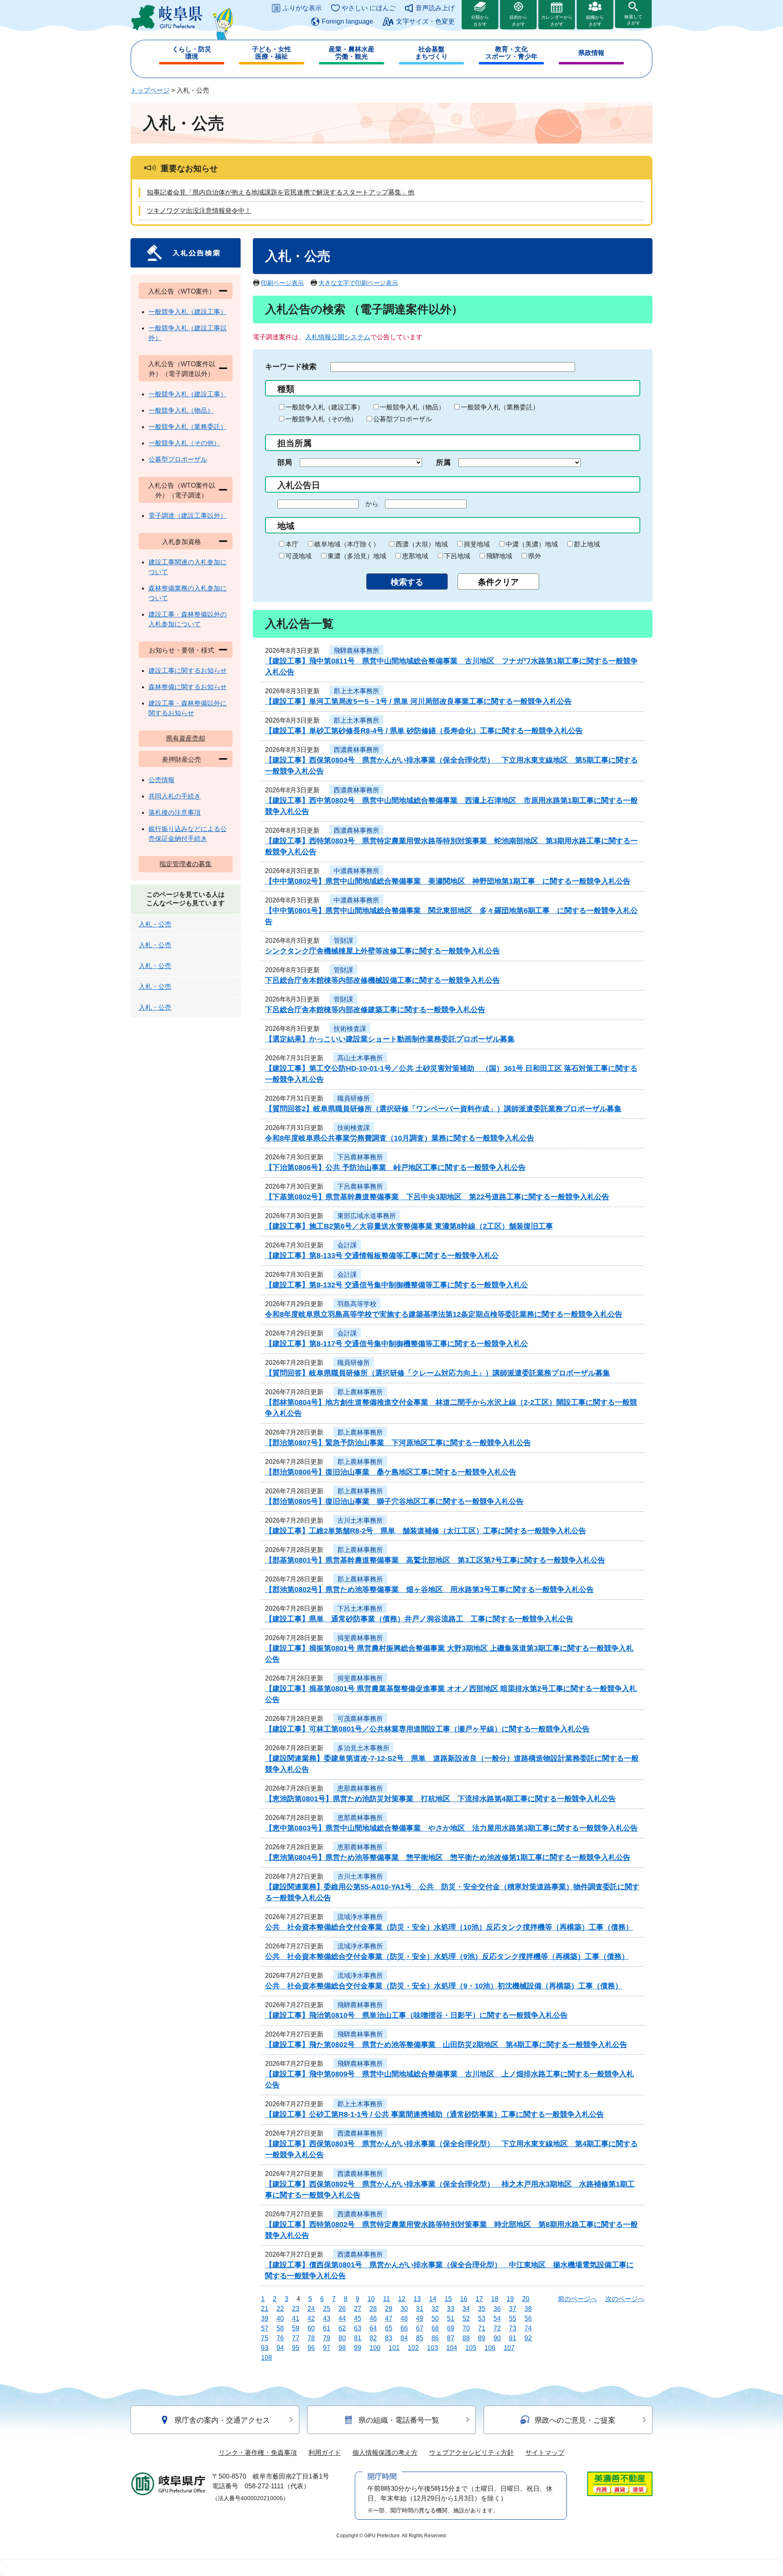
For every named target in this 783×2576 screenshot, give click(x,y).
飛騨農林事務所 (356, 651)
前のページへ (577, 2299)
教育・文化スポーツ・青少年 (511, 53)
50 (435, 2318)
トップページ (150, 90)
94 (280, 2348)
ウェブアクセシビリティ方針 (471, 2453)
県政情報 (591, 53)
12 (402, 2299)
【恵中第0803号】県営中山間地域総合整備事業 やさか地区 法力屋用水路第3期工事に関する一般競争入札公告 (451, 1828)
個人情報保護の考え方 (385, 2453)
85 (420, 2338)
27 (358, 2309)
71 (482, 2328)
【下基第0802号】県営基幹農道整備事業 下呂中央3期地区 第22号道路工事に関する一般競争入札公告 (437, 1197)
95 (296, 2348)
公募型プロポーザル (403, 419)
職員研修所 (354, 1098)
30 (404, 2309)
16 (464, 2299)
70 (466, 2328)
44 (342, 2318)
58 (280, 2328)
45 (358, 2318)
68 (435, 2328)
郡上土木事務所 (356, 691)
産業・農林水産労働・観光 (352, 53)
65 (389, 2328)
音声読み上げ (435, 8)
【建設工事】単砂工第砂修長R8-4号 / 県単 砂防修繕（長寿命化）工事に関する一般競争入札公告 (424, 731)
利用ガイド (325, 2453)
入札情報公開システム (338, 337)
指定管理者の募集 (186, 864)
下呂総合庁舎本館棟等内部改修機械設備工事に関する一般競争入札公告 (383, 980)
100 (375, 2348)
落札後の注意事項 (175, 813)
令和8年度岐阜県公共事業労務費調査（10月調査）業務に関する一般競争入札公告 (400, 1138)
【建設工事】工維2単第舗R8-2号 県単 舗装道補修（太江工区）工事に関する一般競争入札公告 (426, 1531)
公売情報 (161, 780)
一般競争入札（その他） (321, 419)
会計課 (347, 1245)
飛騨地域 (499, 556)
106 (490, 2348)
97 (327, 2348)
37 (513, 2309)
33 (451, 2309)
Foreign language (347, 21)
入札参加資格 (181, 542)
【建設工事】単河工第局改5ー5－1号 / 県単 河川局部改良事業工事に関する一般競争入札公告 (418, 701)
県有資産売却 (186, 738)
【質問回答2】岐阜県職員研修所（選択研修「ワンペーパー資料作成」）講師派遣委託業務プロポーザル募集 (443, 1109)
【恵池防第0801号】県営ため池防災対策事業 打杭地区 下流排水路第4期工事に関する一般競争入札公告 (440, 1799)
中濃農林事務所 (356, 871)
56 (528, 2318)
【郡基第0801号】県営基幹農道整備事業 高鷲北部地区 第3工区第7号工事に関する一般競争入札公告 (435, 1560)
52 (466, 2318)
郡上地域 (587, 544)
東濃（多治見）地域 (357, 556)
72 (497, 2328)
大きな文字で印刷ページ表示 (358, 283)
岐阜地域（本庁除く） (347, 544)
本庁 (292, 544)
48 (404, 2318)
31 (420, 2309)
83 (389, 2338)
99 (358, 2348)
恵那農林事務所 (360, 1788)
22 (280, 2309)
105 (471, 2348)
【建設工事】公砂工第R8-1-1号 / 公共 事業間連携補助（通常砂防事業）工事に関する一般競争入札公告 (435, 2114)
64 (373, 2328)
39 (265, 2318)
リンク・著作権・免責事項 (258, 2453)
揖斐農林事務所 (360, 1638)
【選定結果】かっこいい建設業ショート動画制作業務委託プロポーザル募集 (390, 1039)
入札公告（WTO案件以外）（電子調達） (182, 490)
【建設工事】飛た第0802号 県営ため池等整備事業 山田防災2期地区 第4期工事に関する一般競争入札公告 (446, 2045)
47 (389, 2318)
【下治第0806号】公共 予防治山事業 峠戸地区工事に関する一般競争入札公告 (395, 1167)
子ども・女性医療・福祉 (272, 53)
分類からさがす (480, 21)
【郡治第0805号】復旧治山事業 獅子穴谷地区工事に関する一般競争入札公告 (394, 1501)
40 (280, 2318)
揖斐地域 (477, 544)
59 (296, 2328)
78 (311, 2338)
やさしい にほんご (369, 8)
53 (482, 2318)
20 (526, 2299)
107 (509, 2348)
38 (528, 2309)
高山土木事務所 (360, 1058)
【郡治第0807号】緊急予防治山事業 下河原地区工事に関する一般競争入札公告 (398, 1443)
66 (404, 2328)
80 (342, 2338)
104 (452, 2348)
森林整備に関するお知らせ (188, 687)
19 (510, 2299)
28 (373, 2309)
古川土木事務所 (360, 1520)
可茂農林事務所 (360, 1719)
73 (513, 2328)
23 (296, 2309)
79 (327, 2338)
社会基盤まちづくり (431, 53)
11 (386, 2299)
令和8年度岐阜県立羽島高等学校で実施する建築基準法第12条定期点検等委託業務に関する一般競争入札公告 (444, 1314)
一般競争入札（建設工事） (325, 407)
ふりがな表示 (302, 8)
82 (373, 2338)
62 (342, 2328)
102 (413, 2348)
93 (265, 2348)
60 (311, 2328)
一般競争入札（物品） (412, 407)
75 (265, 2338)
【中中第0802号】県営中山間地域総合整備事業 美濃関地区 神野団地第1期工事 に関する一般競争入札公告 (448, 881)
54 (497, 2318)
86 (435, 2338)
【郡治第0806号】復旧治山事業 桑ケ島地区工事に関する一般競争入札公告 (391, 1472)
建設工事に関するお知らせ (188, 671)
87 (451, 2338)
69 (451, 2328)
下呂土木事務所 (360, 1609)
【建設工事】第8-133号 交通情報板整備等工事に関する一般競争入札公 (382, 1256)
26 (342, 2309)
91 (513, 2338)
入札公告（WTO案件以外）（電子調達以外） (182, 369)
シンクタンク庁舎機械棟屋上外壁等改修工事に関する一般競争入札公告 (383, 951)
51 (451, 2318)
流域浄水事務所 (360, 1917)
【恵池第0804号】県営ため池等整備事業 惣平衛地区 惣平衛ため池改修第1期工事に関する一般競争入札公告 (448, 1857)
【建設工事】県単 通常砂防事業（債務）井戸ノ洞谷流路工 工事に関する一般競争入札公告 (419, 1619)
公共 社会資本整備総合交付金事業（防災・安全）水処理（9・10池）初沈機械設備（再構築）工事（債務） (444, 1986)
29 (389, 2309)
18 (495, 2299)
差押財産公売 (181, 760)
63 (358, 2328)
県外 (535, 556)
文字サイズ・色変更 (425, 21)
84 (404, 2338)
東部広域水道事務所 (367, 1216)
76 (280, 2338)
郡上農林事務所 (360, 1392)
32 (435, 2309)
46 (373, 2318)
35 (482, 2309)
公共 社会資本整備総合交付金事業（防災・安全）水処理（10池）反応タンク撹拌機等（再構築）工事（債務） (449, 1927)
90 (497, 2338)
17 (479, 2299)
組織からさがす (595, 21)
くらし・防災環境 (192, 53)
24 (311, 2309)
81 (358, 2338)
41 (296, 2318)
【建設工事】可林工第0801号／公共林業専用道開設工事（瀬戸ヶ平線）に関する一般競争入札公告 (427, 1729)
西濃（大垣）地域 (422, 544)
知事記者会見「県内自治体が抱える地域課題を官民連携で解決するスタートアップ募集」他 (281, 192)
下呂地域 (457, 556)
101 (394, 2348)
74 (528, 2328)
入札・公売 (155, 924)
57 (265, 2328)
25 (327, 2309)
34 (466, 2309)
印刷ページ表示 (282, 283)
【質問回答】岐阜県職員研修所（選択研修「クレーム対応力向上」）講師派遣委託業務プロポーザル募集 (438, 1373)
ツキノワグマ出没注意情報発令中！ (199, 211)
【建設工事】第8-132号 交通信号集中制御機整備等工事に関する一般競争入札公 (397, 1285)
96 (311, 2348)
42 (311, 2318)
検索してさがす (633, 20)
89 (482, 2338)
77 (296, 2338)
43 (327, 2318)
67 (420, 2328)
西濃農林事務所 (356, 750)
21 (265, 2309)
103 (432, 2348)
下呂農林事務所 (360, 1157)
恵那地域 (415, 556)
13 (417, 2299)
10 (371, 2299)
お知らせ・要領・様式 (181, 650)
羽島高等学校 (357, 1304)
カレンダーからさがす (557, 21)
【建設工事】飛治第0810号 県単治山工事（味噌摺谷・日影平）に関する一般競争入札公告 (416, 2015)
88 (466, 2338)
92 (528, 2338)
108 (267, 2358)
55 (513, 2318)
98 (342, 2348)
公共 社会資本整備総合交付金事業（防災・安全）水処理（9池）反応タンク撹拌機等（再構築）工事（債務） (447, 1957)
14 (433, 2299)
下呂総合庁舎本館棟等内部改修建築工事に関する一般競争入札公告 (375, 1010)
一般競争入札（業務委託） (500, 407)
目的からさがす (518, 21)
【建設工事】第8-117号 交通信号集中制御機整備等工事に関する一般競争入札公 (397, 1344)
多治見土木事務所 (363, 1748)
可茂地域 (299, 556)
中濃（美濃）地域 (532, 544)
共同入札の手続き (175, 796)
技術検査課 (350, 1029)
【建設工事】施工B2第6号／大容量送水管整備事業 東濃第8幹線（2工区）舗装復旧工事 (409, 1226)
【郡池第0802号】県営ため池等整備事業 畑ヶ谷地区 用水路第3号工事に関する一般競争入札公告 (429, 1590)
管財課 (343, 941)
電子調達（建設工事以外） (188, 516)
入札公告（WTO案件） (182, 291)
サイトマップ (545, 2453)
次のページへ (625, 2299)
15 (448, 2299)
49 (420, 2318)
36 (497, 2309)
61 (327, 2328)
